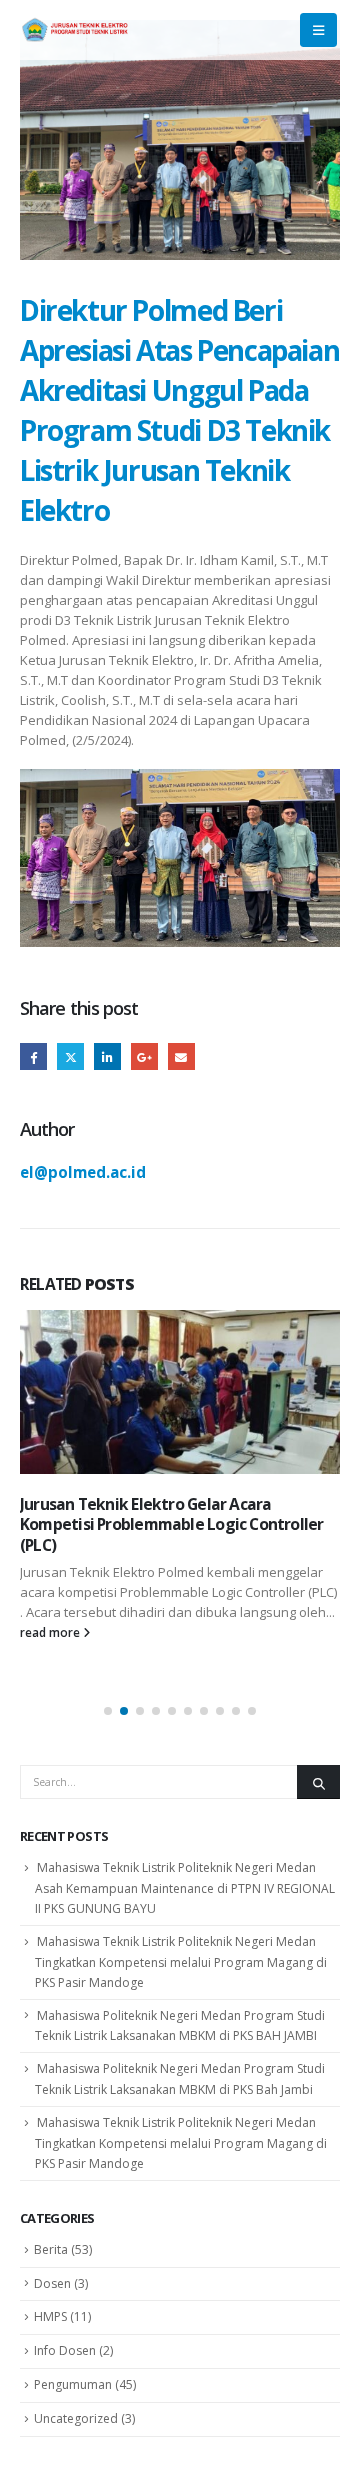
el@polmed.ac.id (83, 1172)
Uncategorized (76, 2418)
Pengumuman (73, 2384)
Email (181, 1056)
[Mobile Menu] (318, 30)
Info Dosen (65, 2350)
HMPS (50, 2316)
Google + (144, 1056)
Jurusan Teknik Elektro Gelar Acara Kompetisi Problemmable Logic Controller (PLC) (172, 1524)
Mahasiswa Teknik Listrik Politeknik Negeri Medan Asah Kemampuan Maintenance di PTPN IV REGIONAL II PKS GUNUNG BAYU (185, 1888)
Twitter (70, 1056)
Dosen (52, 2283)
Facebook (33, 1056)
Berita (51, 2249)
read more (51, 1632)
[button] (108, 1711)
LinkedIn (107, 1056)
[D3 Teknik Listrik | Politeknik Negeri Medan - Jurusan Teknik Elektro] (75, 30)
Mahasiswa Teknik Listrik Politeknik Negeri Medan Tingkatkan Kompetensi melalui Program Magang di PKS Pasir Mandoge (181, 1962)
